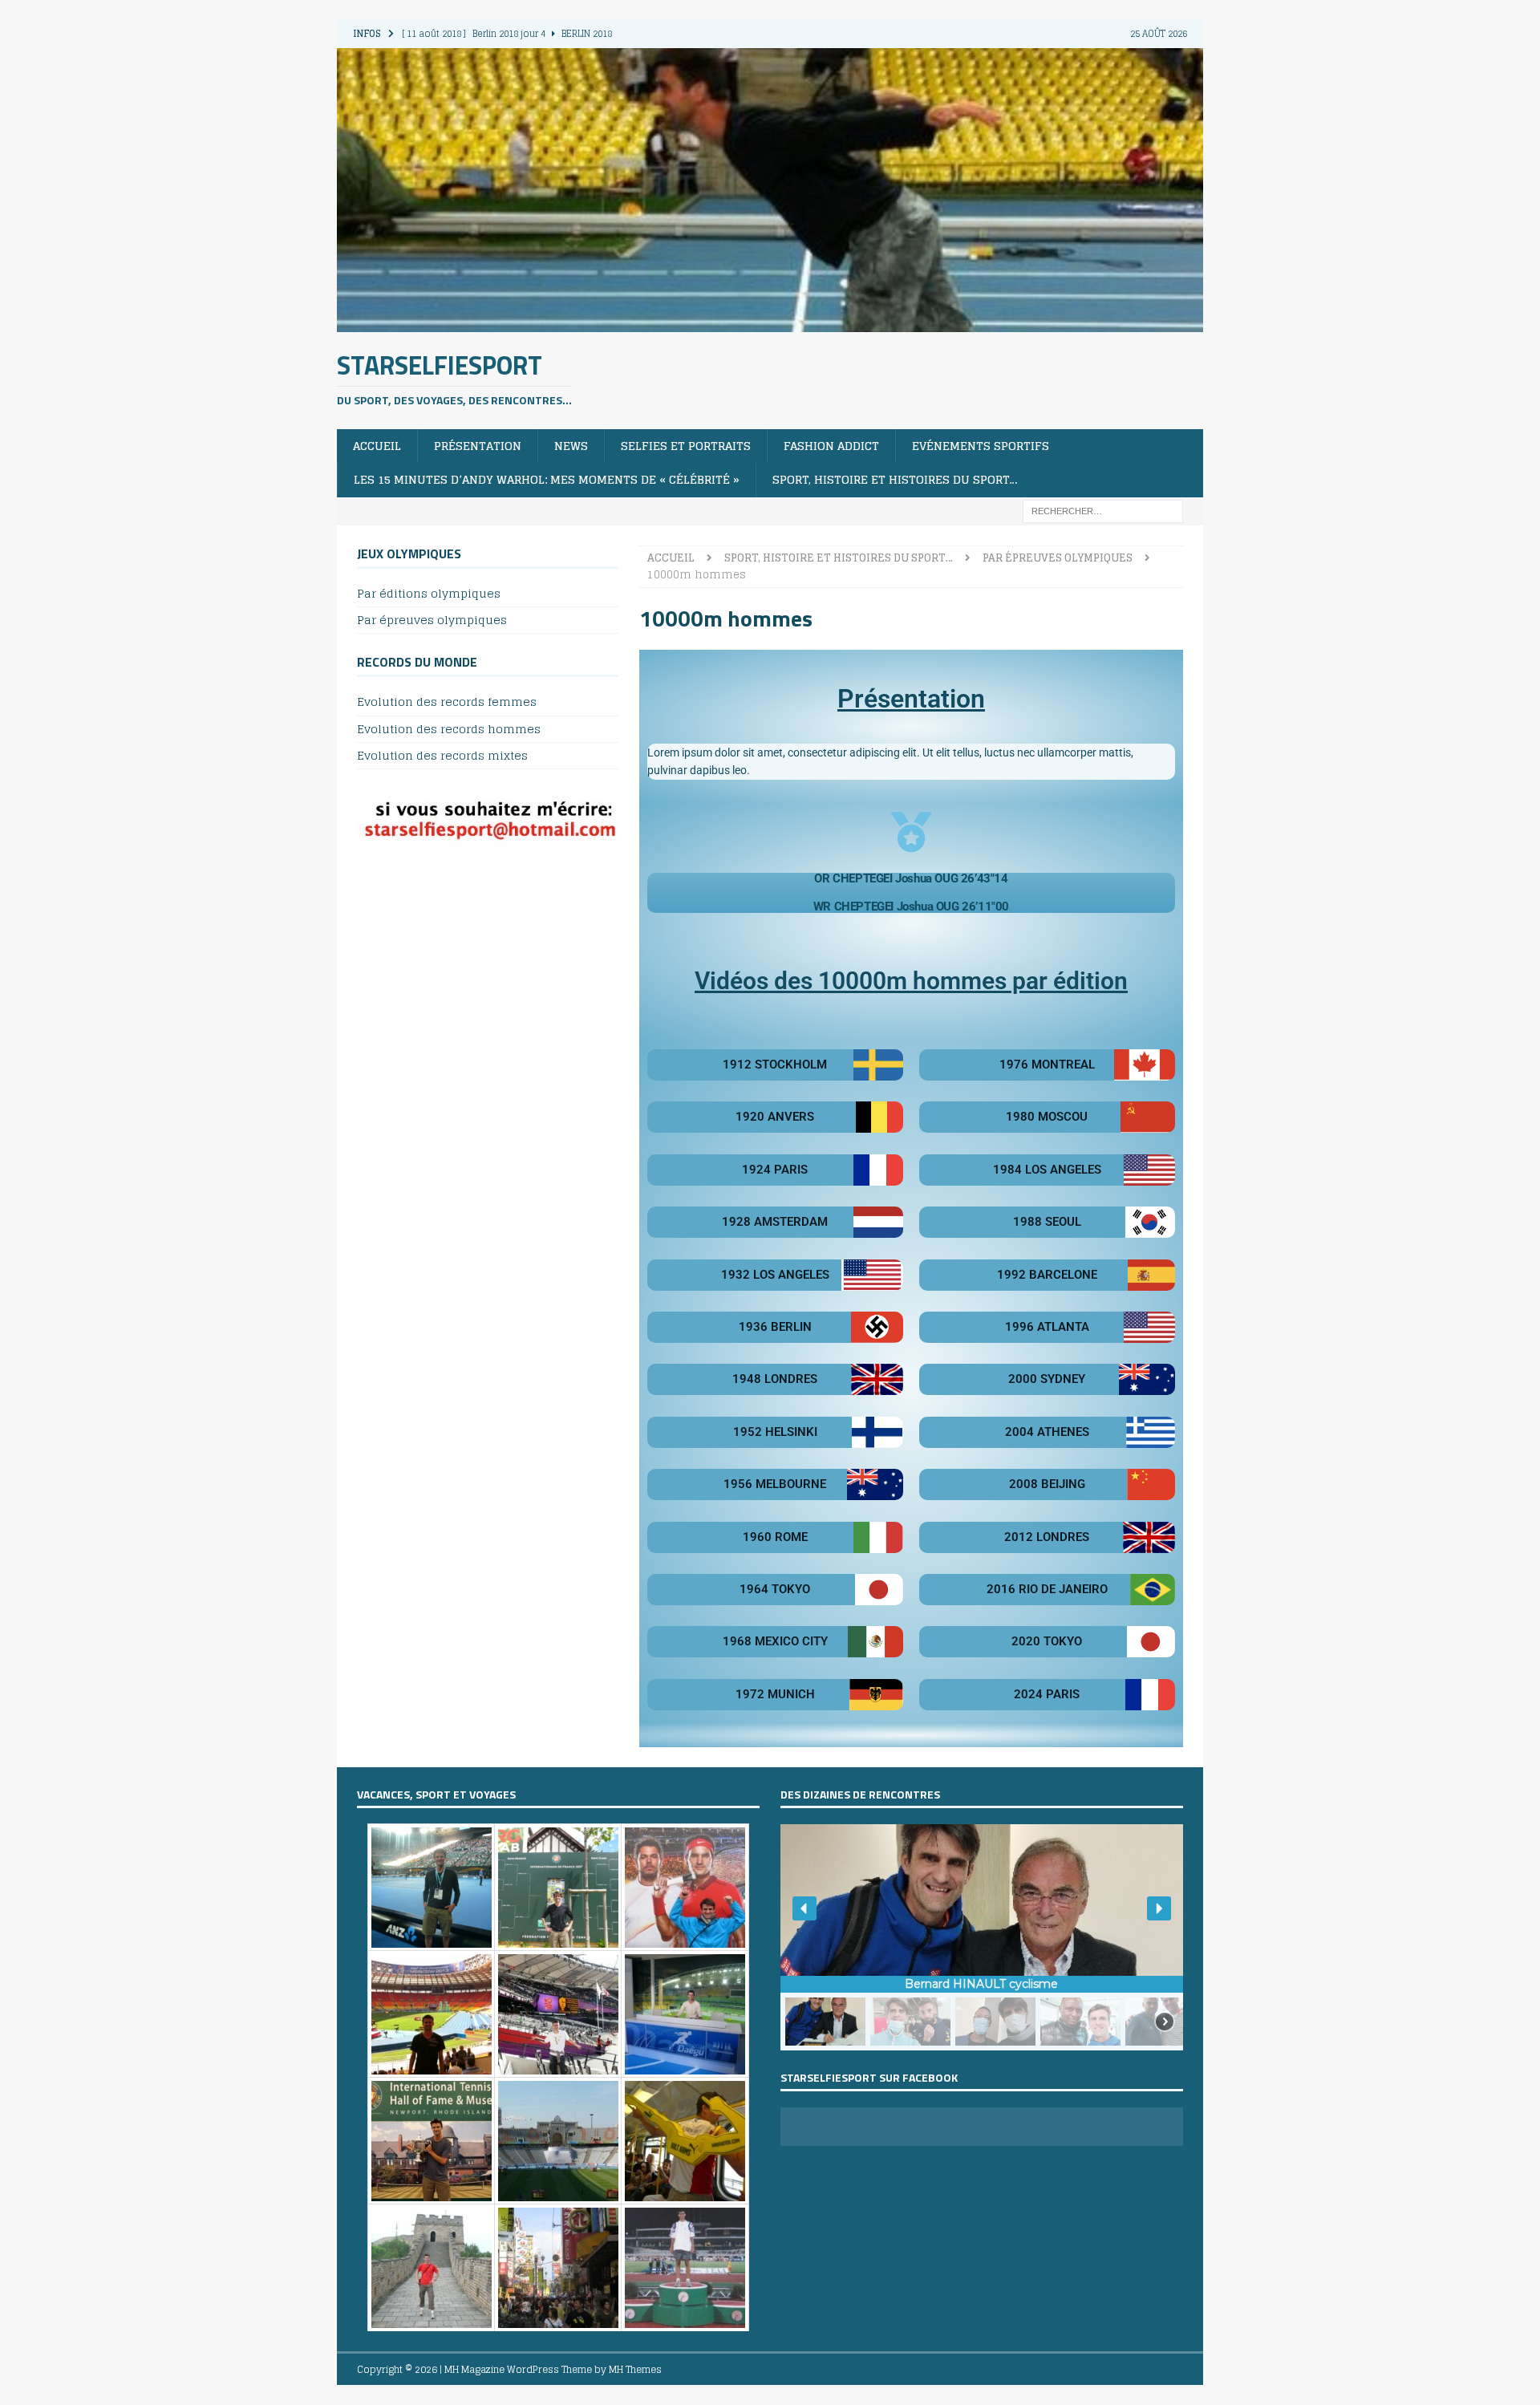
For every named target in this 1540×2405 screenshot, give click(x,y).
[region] (982, 1937)
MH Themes (635, 2369)
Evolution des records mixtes (442, 755)
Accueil (377, 446)
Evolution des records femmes (447, 702)
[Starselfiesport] (770, 322)
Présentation (478, 446)
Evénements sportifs (981, 446)
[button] (804, 1908)
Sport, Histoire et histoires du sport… (895, 479)
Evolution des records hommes (449, 729)
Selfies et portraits (686, 446)
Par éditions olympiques (429, 594)
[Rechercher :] (1103, 510)
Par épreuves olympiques (432, 620)
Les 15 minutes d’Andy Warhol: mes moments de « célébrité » (547, 479)
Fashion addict (831, 446)
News (571, 446)
